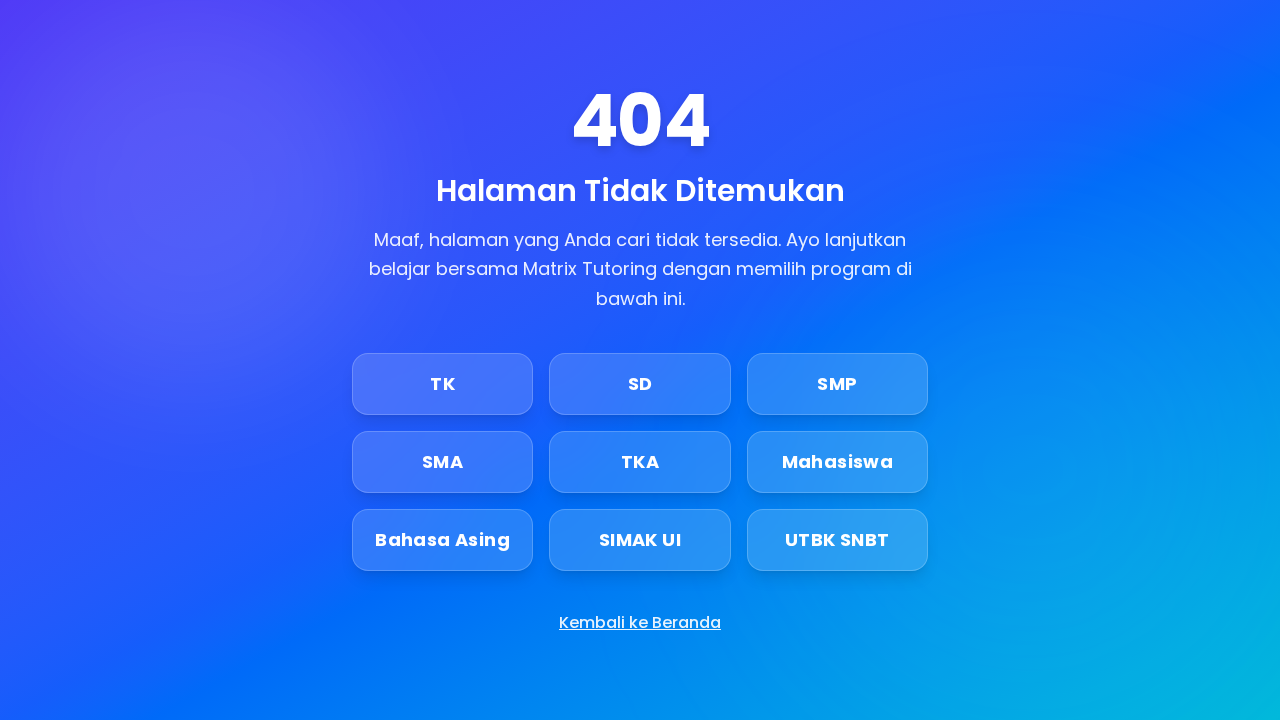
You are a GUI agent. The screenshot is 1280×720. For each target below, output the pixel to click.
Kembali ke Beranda (640, 622)
